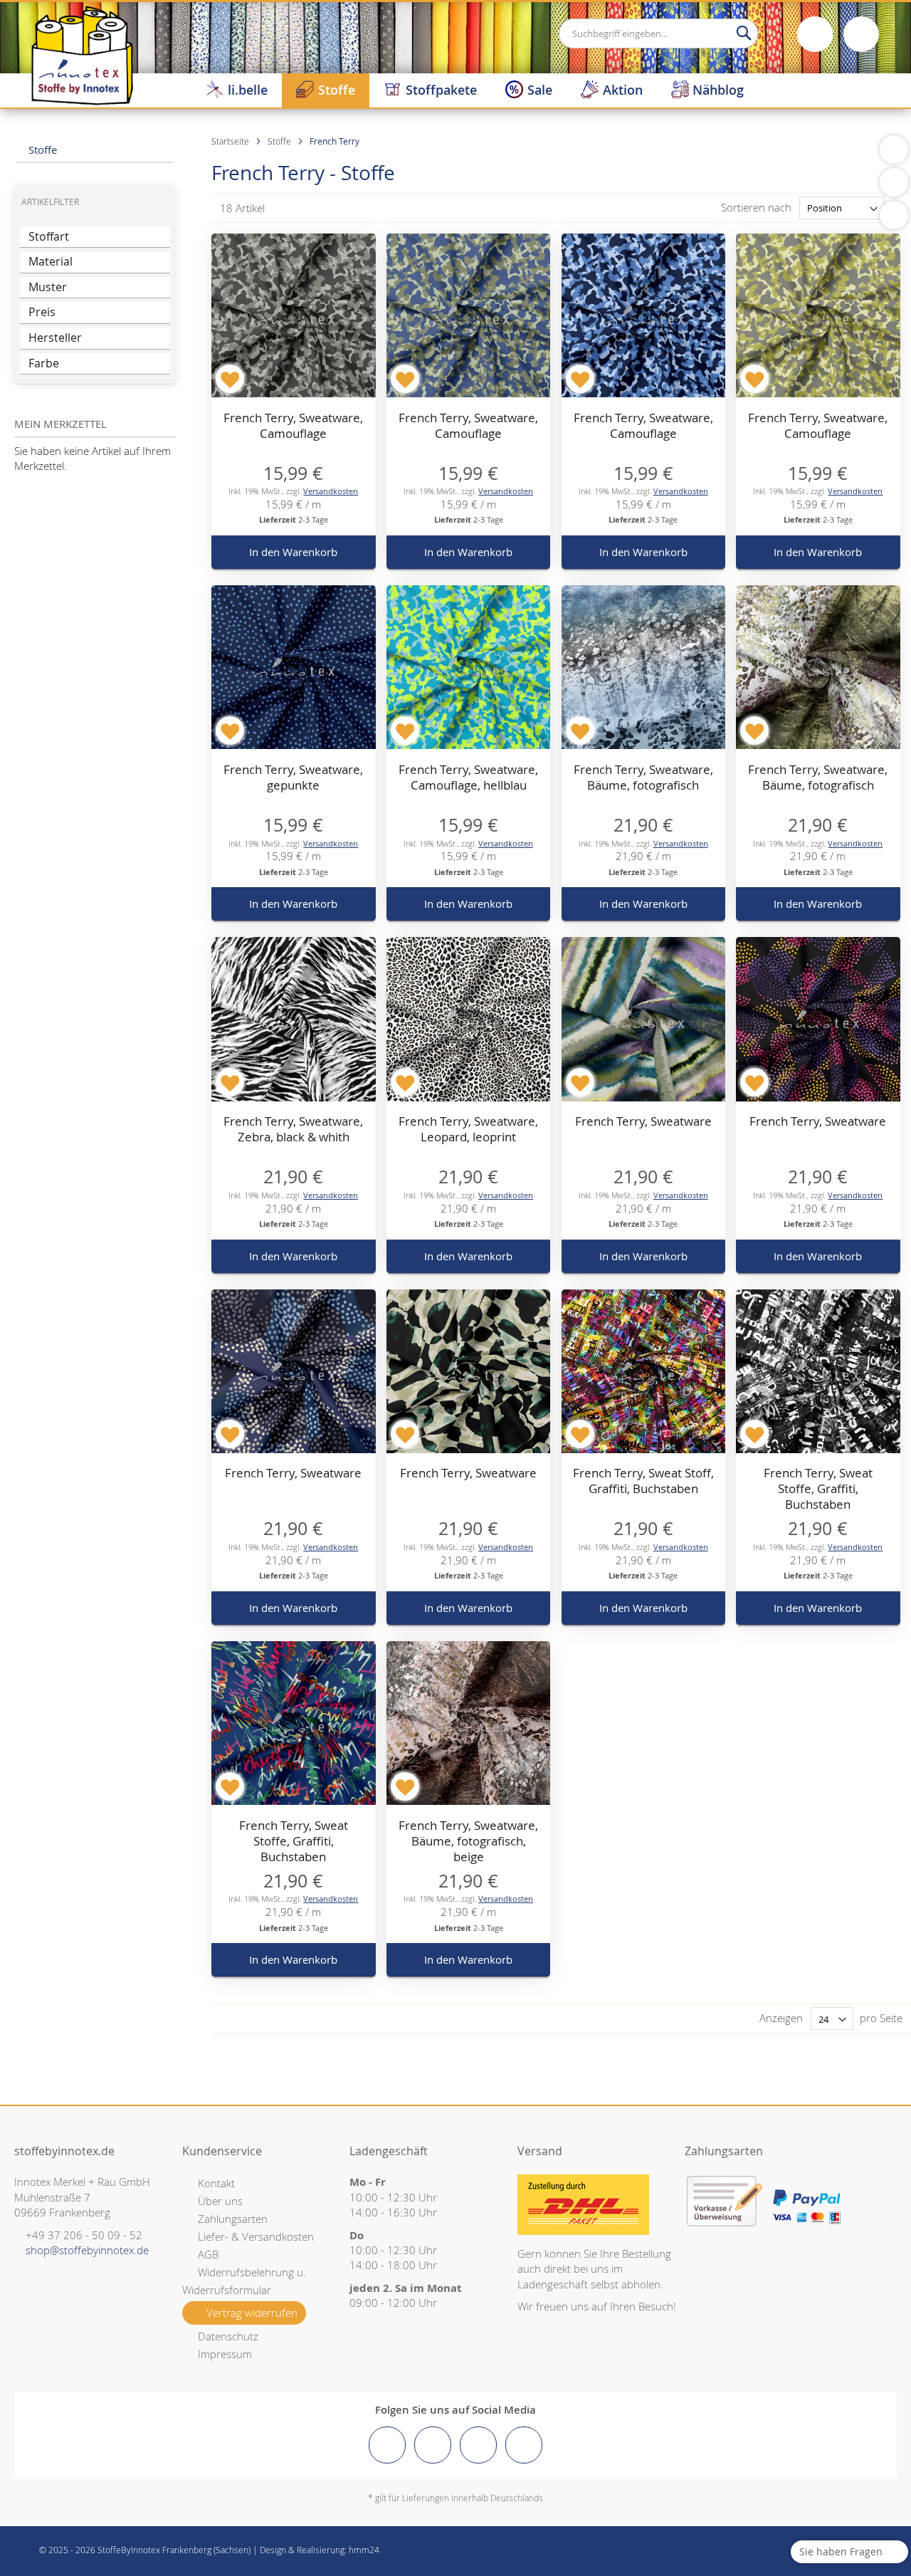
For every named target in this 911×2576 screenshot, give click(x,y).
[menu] (551, 90)
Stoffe (280, 141)
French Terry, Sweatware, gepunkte (293, 777)
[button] (230, 379)
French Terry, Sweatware (643, 1121)
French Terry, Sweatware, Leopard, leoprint (468, 1129)
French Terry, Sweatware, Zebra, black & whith (293, 1129)
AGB (208, 2254)
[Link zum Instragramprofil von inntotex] (433, 2445)
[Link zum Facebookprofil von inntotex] (387, 2445)
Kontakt (216, 2183)
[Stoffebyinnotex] (82, 55)
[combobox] (658, 33)
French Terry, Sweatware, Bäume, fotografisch (643, 777)
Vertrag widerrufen (252, 2313)
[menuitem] (237, 90)
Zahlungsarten (233, 2219)
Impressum (225, 2354)
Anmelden (815, 34)
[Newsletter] (894, 215)
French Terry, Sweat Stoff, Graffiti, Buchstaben (643, 1481)
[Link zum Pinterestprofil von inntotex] (478, 2445)
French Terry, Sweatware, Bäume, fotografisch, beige (468, 1841)
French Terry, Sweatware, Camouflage (293, 425)
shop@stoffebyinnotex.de (87, 2250)
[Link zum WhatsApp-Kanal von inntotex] (524, 2445)
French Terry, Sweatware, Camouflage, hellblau (468, 777)
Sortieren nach (756, 207)
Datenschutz (228, 2336)
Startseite (231, 141)
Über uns (220, 2201)
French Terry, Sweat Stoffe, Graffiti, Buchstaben (818, 1488)
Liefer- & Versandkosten (256, 2236)
